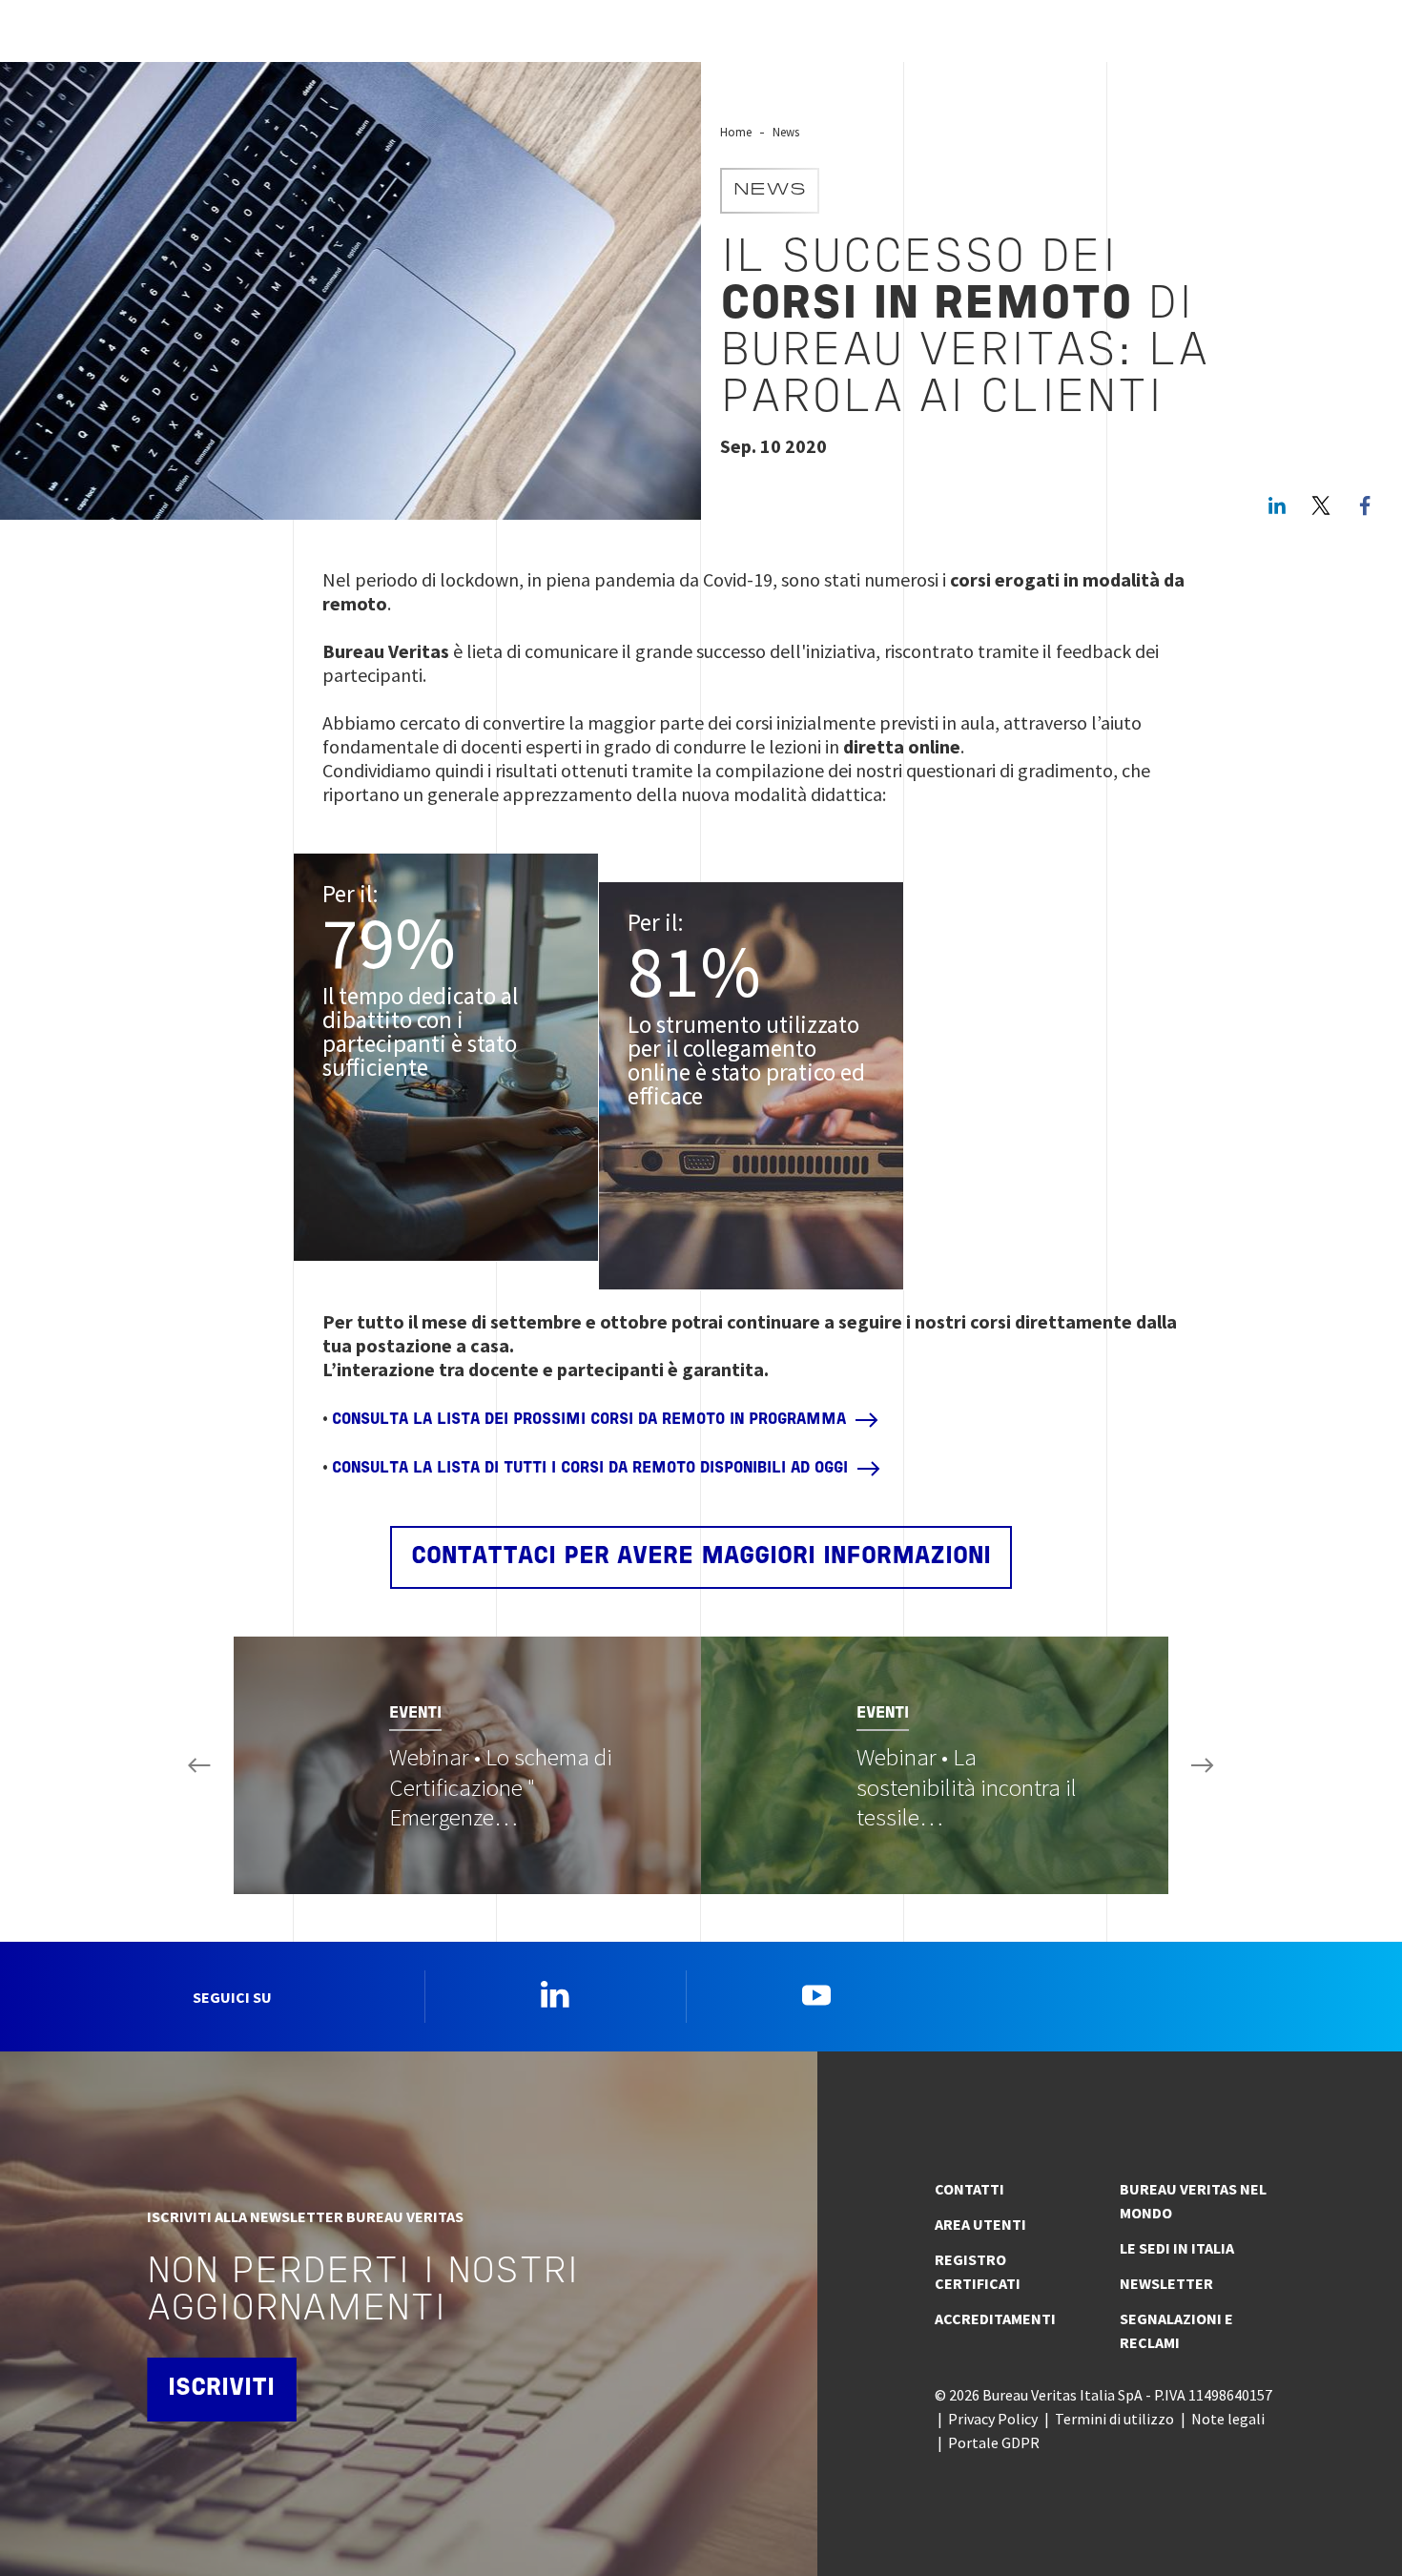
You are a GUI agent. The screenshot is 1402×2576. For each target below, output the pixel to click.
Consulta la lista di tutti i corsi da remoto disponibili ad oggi (590, 1469)
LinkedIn (1277, 505)
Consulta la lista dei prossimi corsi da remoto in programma (589, 1420)
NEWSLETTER (1166, 2283)
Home (736, 132)
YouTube (816, 1994)
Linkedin (555, 1994)
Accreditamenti (995, 2318)
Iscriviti (221, 2389)
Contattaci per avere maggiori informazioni (701, 1557)
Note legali (1228, 2419)
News (786, 132)
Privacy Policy (993, 2419)
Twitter (1321, 505)
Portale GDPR (994, 2442)
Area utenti (980, 2224)
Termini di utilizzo (1114, 2419)
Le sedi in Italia (1177, 2248)
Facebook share (1365, 505)
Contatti (969, 2189)
